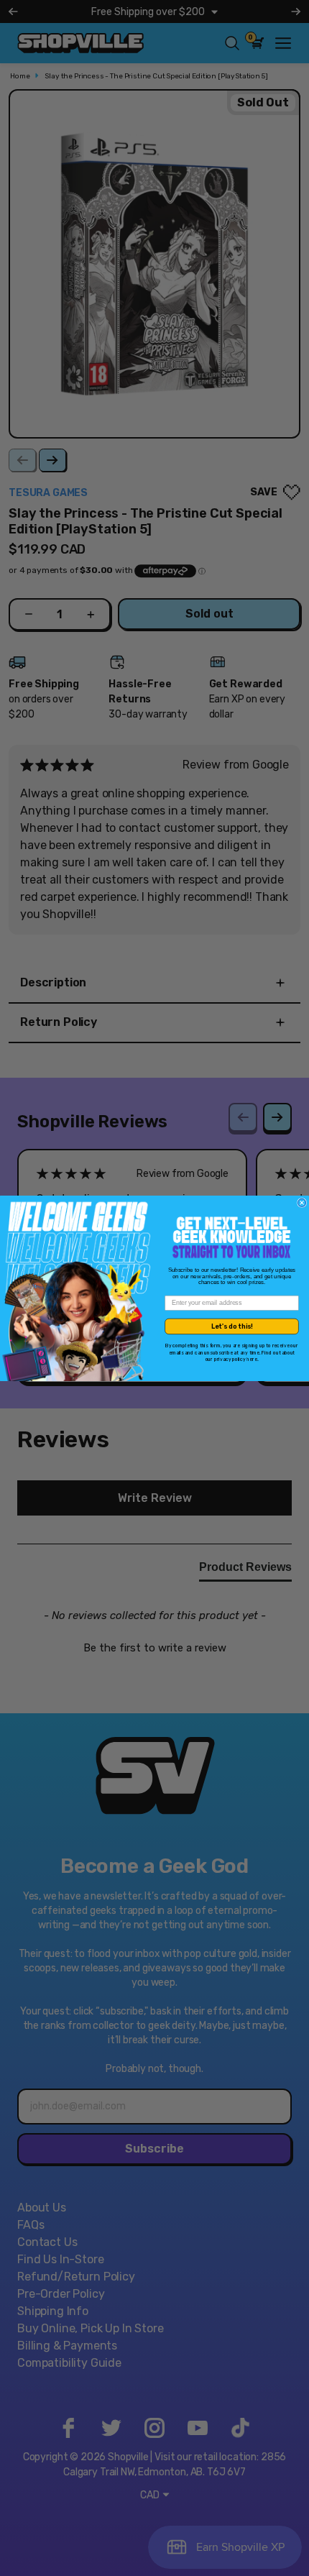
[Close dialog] (302, 1202)
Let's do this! (232, 1326)
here (252, 1359)
